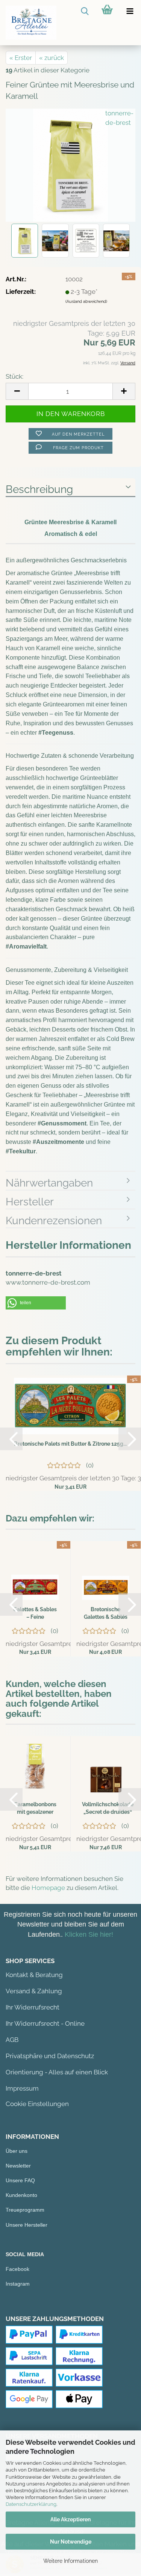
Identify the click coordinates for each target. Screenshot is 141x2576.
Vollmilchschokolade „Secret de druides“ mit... (108, 1808)
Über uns (17, 2151)
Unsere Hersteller (27, 2225)
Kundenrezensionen (54, 1221)
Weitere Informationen (70, 2561)
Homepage (48, 1888)
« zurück (52, 58)
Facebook (17, 2269)
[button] (36, 1303)
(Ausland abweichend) (86, 302)
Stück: (14, 376)
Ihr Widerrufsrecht (33, 2007)
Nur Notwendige (71, 2542)
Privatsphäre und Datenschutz (50, 2056)
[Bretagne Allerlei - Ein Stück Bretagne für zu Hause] (28, 23)
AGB (12, 2040)
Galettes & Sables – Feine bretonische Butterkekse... (35, 1613)
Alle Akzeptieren (70, 2519)
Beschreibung (39, 489)
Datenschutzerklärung (31, 2504)
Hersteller (30, 1202)
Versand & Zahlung (34, 1991)
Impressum (22, 2088)
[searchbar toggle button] (85, 11)
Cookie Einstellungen (37, 2104)
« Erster (21, 58)
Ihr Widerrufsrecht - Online (45, 2023)
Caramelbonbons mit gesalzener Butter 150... (35, 1808)
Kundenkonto (21, 2195)
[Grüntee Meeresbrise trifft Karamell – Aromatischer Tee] (71, 165)
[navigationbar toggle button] (130, 11)
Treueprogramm (25, 2210)
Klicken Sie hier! (89, 1934)
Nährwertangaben (49, 1183)
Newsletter (18, 2166)
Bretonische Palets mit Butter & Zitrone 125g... (70, 1444)
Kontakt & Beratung (34, 1975)
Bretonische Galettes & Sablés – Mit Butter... (106, 1613)
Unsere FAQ (20, 2180)
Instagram (18, 2284)
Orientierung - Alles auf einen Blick (57, 2072)
